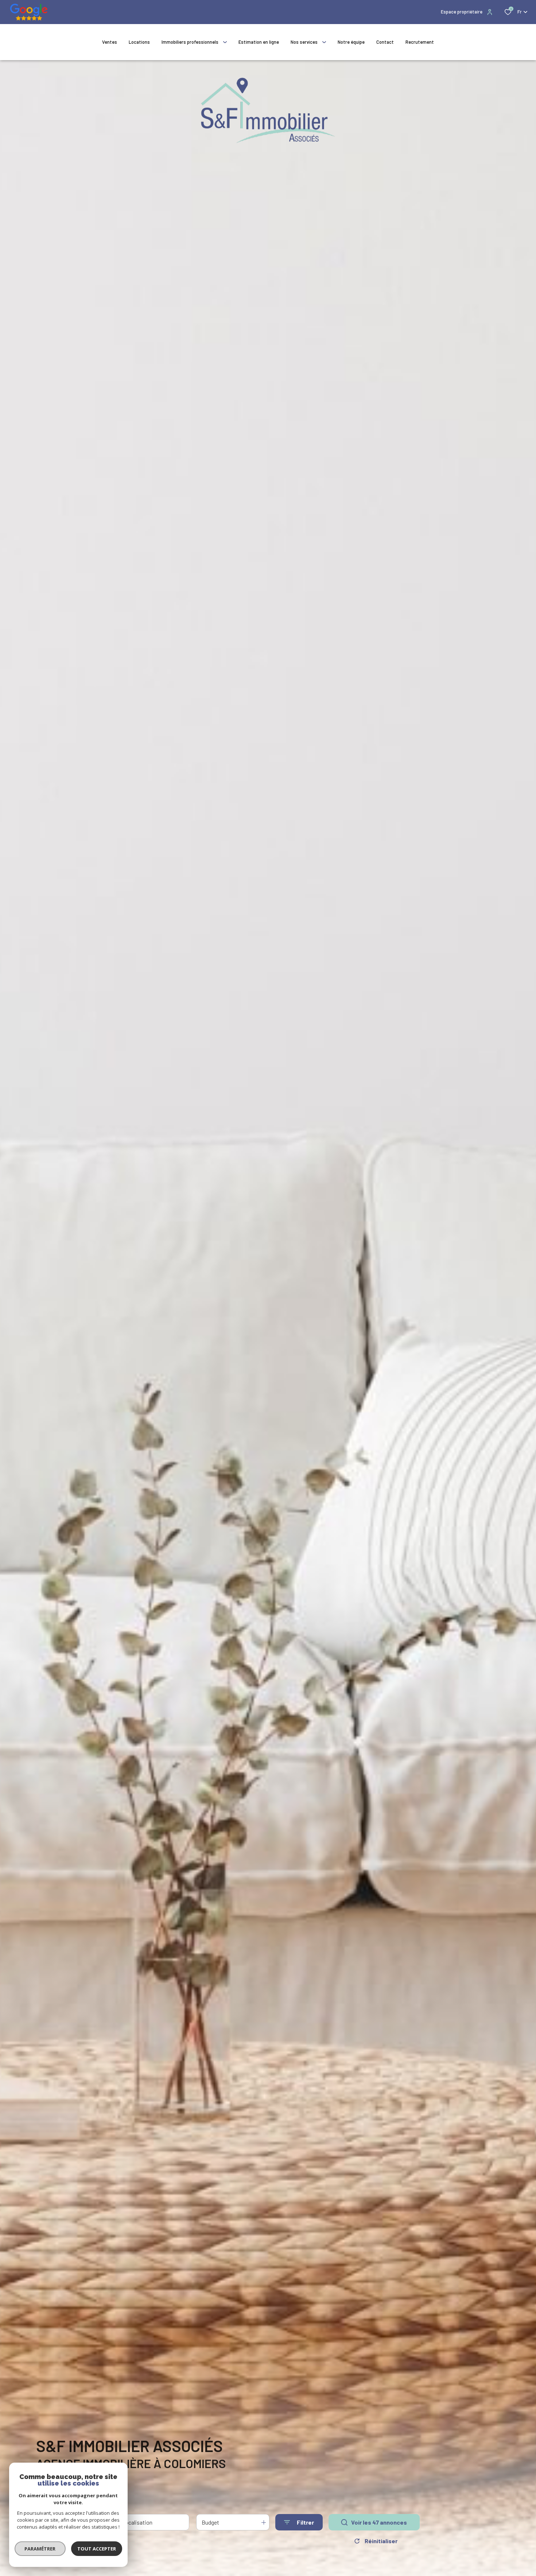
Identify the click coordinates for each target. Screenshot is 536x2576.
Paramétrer (40, 2549)
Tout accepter (97, 2549)
